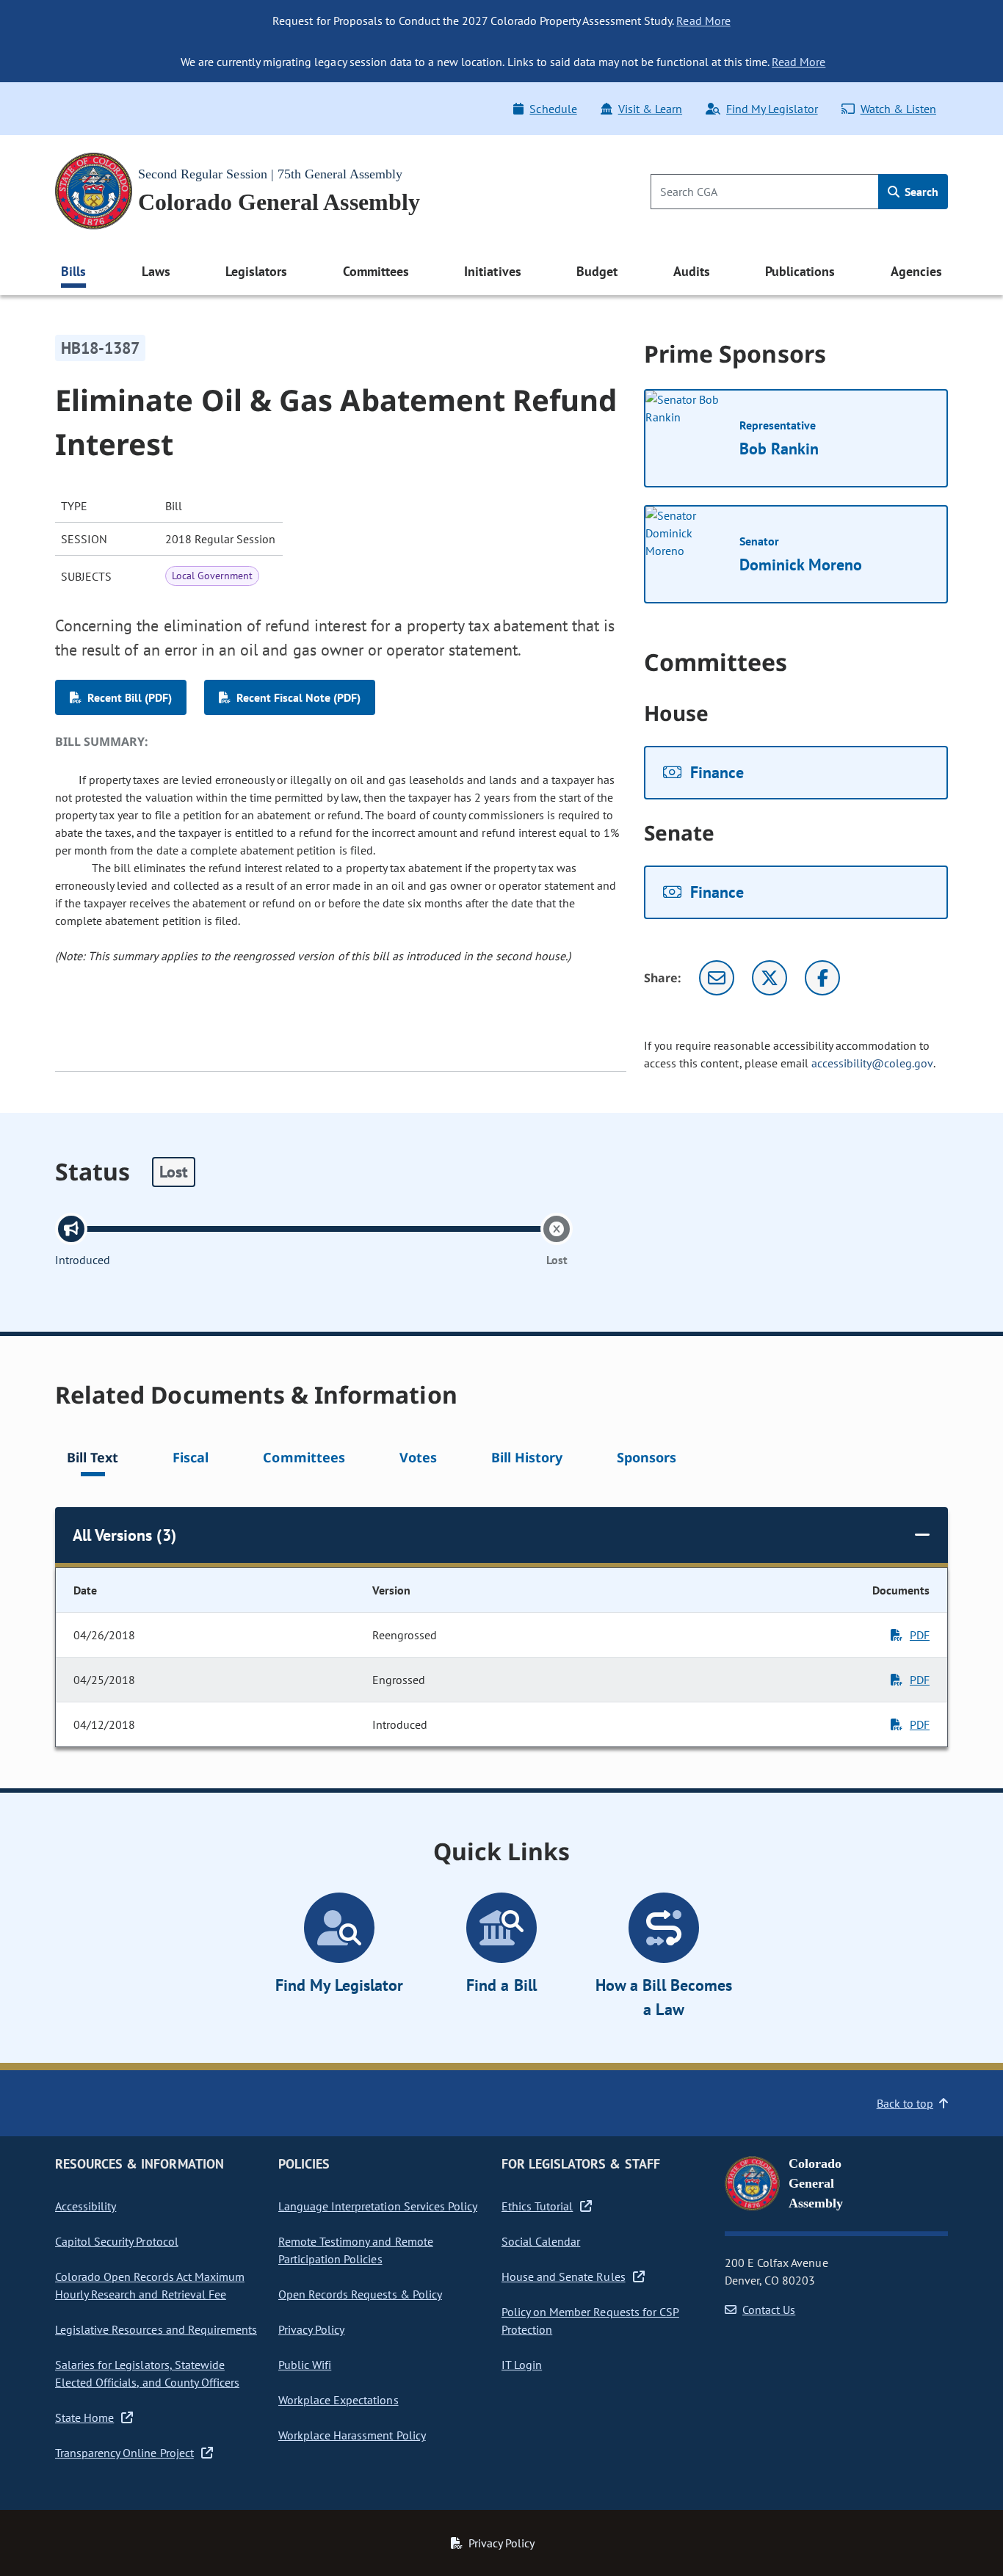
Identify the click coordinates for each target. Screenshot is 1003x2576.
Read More (703, 21)
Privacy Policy (311, 2329)
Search (920, 192)
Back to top (905, 2103)
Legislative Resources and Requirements (156, 2329)
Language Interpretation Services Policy (378, 2206)
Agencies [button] (916, 271)
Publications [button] (800, 271)
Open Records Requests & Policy (360, 2294)
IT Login (522, 2365)
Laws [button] (156, 271)
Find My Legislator (772, 109)
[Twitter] (770, 978)
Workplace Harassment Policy (352, 2435)
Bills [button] (73, 271)
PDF (920, 1635)
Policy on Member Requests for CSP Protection (590, 2321)
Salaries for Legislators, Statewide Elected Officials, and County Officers (147, 2373)
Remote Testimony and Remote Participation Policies (356, 2250)
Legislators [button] (256, 271)
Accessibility (86, 2206)
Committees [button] (376, 271)
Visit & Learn (650, 109)
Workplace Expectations (338, 2400)
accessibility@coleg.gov (872, 1063)
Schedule (553, 109)
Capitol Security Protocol (117, 2241)
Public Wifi (305, 2365)
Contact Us (769, 2310)
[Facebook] (822, 978)
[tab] (93, 1460)
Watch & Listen (898, 109)
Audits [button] (692, 271)
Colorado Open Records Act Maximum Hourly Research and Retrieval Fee (150, 2285)
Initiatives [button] (492, 271)
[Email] (717, 978)
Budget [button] (597, 271)
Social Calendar (541, 2241)
